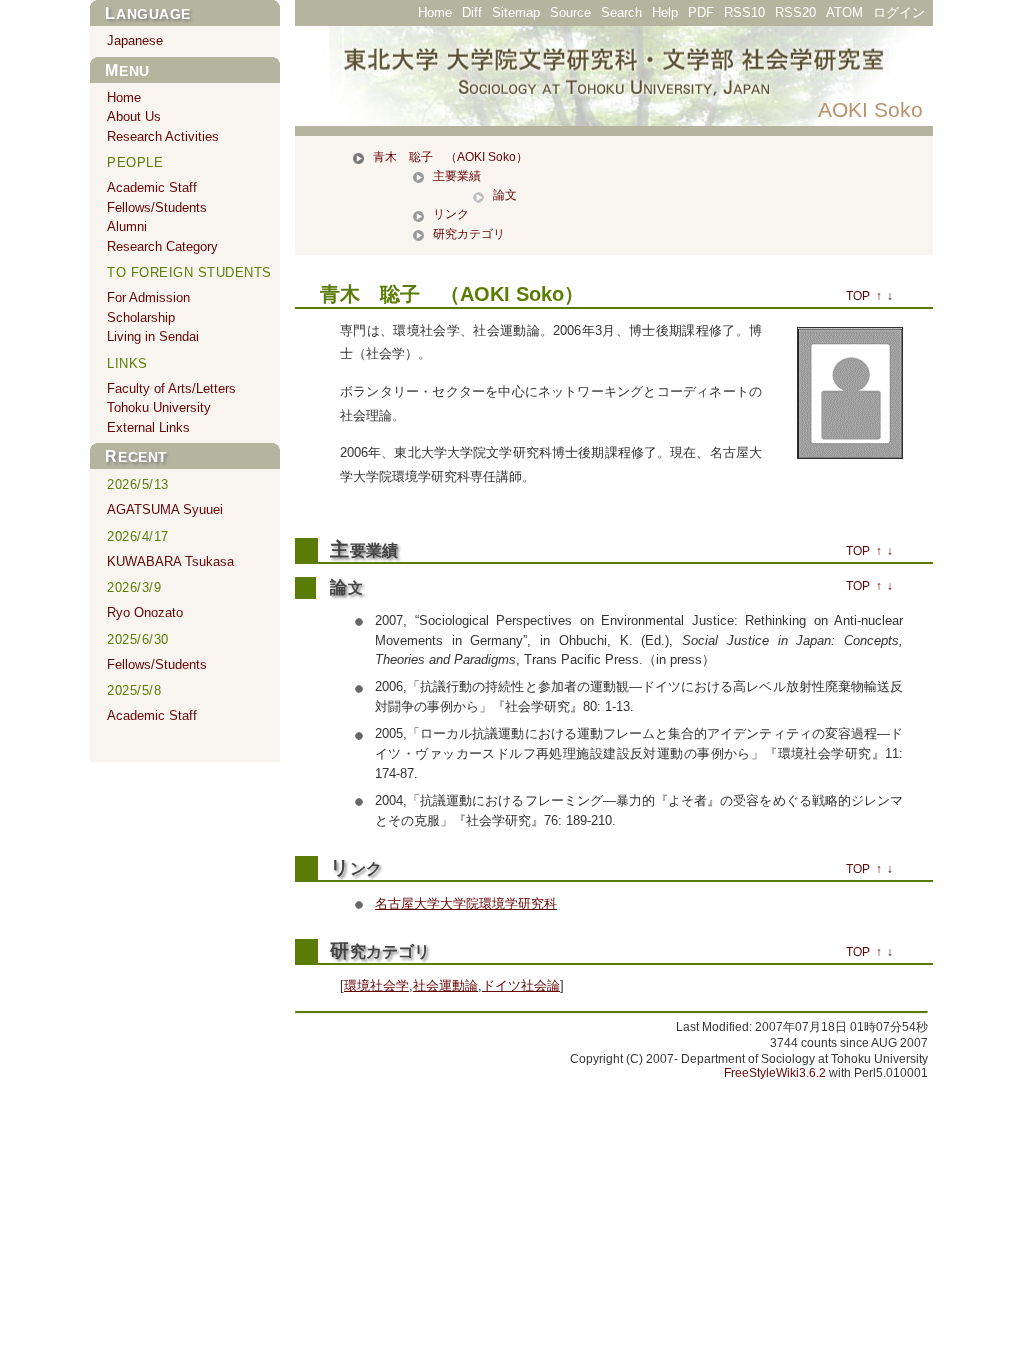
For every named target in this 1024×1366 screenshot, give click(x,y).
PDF (701, 12)
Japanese (135, 40)
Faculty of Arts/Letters (171, 388)
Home (435, 12)
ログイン (899, 12)
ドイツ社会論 (521, 985)
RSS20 (795, 12)
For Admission (148, 297)
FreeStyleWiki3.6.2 (775, 1073)
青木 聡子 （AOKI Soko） (450, 157)
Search (621, 12)
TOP (858, 296)
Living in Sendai (153, 336)
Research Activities (163, 136)
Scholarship (141, 317)
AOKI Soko (870, 109)
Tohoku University (159, 407)
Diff (472, 12)
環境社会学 (376, 985)
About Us (134, 116)
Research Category (162, 246)
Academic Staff (152, 187)
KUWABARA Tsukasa (170, 561)
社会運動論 (445, 985)
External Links (148, 427)
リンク (451, 214)
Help (665, 12)
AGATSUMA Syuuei (165, 509)
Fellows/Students (157, 207)
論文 (505, 195)
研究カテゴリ (469, 234)
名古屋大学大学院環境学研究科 (466, 903)
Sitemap (516, 12)
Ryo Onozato (145, 612)
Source (570, 12)
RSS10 (744, 12)
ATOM (844, 12)
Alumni (127, 226)
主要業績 (457, 176)
